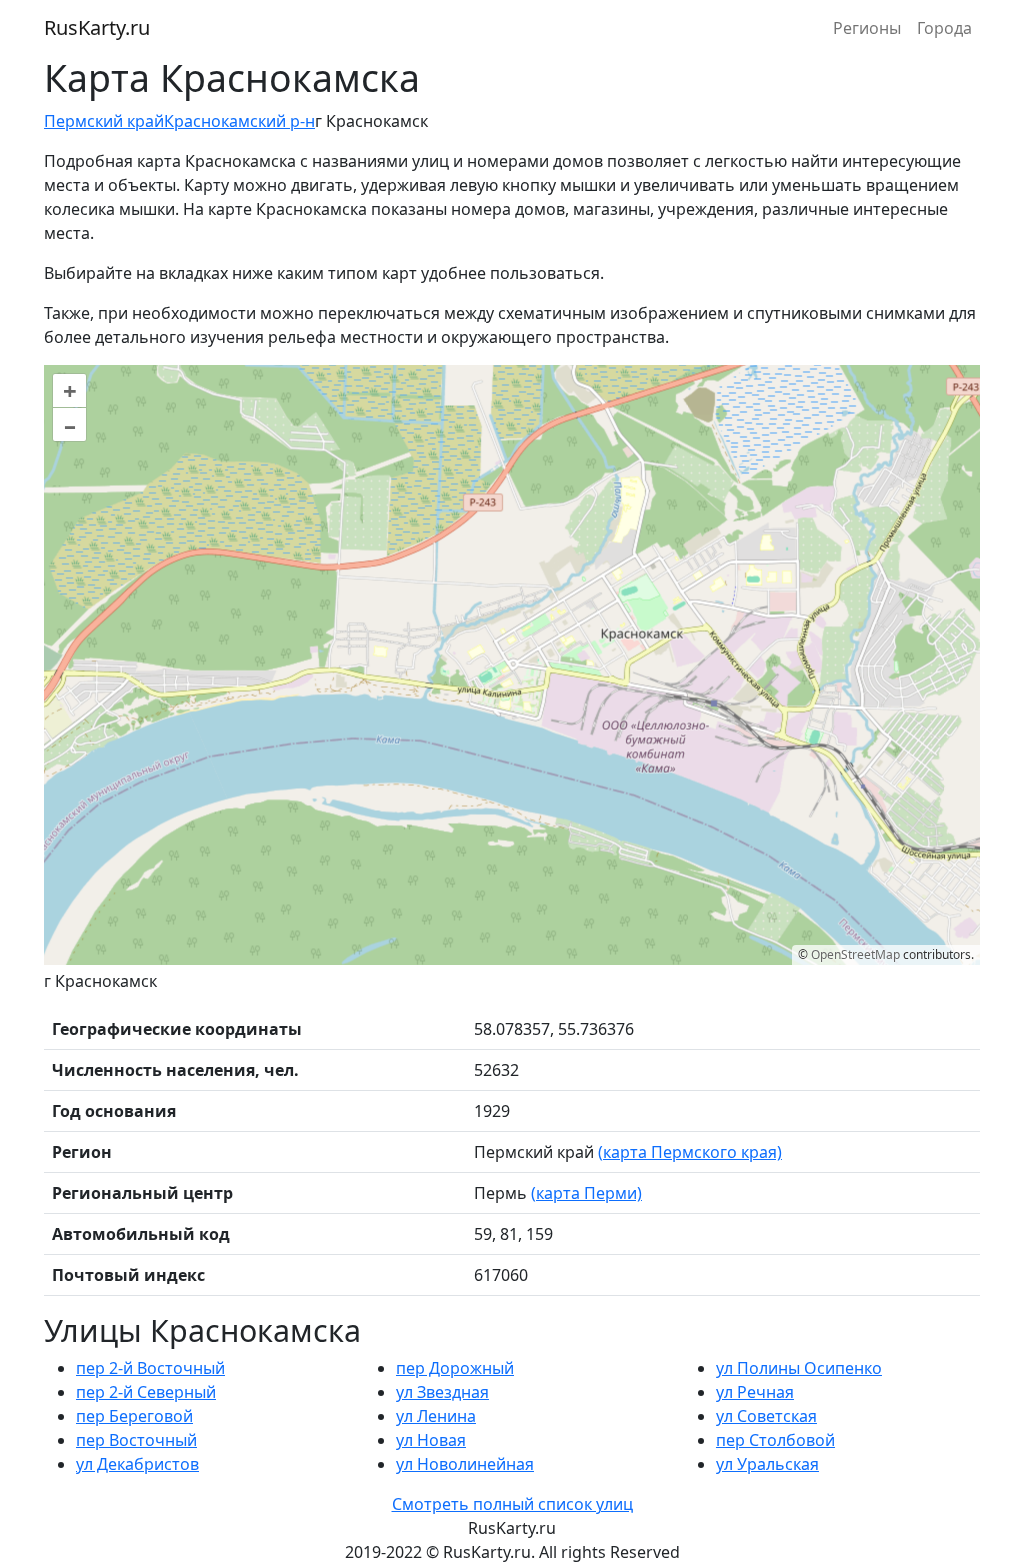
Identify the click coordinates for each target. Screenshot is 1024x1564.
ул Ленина (436, 1416)
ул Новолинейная (465, 1464)
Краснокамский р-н (239, 121)
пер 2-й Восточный (150, 1368)
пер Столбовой (775, 1440)
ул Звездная (442, 1392)
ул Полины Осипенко (799, 1368)
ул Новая (431, 1440)
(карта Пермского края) (690, 1152)
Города (944, 28)
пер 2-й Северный (146, 1392)
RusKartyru (97, 27)
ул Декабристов (137, 1464)
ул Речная (755, 1392)
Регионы (867, 28)
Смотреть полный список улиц (512, 1504)
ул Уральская (767, 1464)
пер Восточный (136, 1440)
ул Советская (766, 1416)
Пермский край (104, 121)
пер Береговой (134, 1416)
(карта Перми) (586, 1193)
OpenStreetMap (855, 954)
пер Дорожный (455, 1368)
